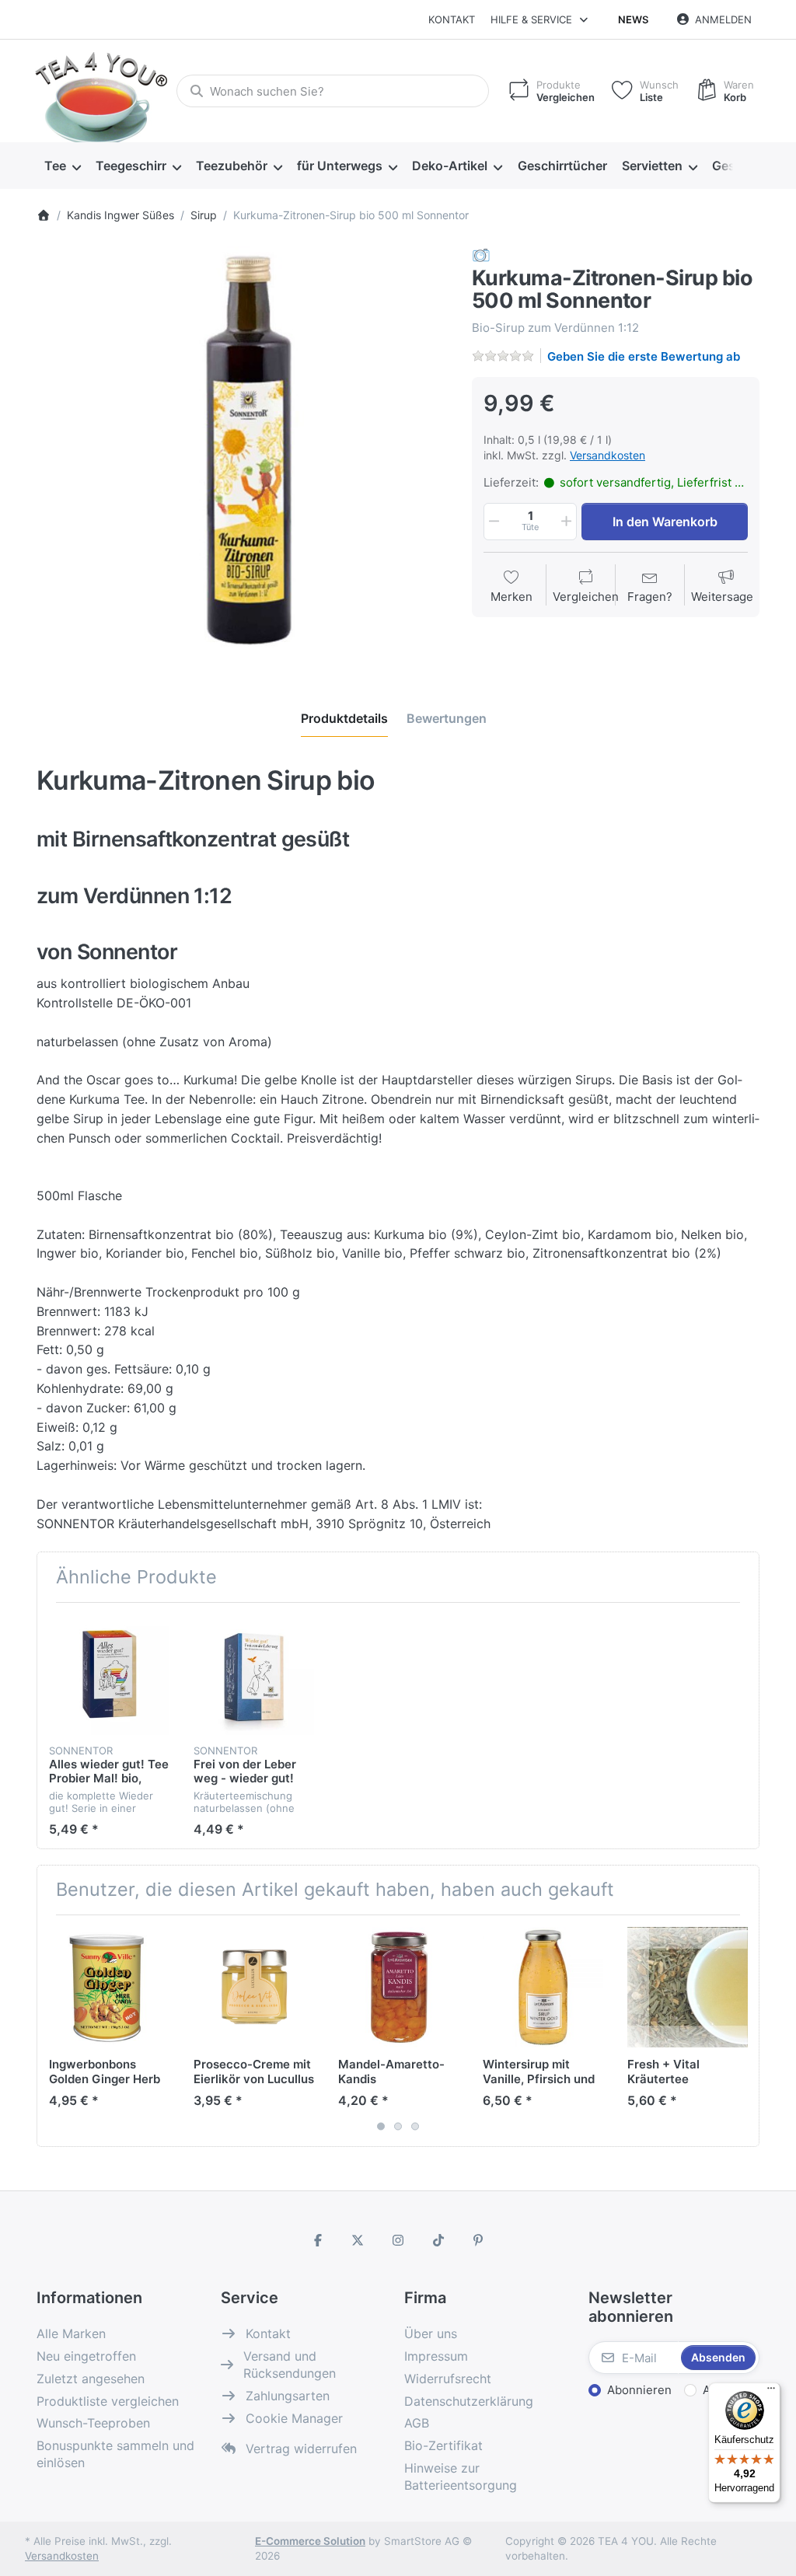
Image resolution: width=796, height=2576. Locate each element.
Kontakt (452, 19)
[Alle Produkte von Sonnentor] (481, 255)
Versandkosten (607, 455)
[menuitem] (62, 166)
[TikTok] (438, 2240)
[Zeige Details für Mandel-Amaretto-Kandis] (398, 1987)
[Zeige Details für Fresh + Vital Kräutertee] (688, 1987)
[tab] (344, 718)
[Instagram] (398, 2240)
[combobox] (333, 91)
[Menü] (771, 2392)
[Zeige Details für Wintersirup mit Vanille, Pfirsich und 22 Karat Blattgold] (543, 1987)
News (633, 19)
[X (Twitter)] (358, 2240)
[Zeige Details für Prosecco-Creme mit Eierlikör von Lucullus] (254, 1987)
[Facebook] (318, 2240)
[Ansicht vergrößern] (243, 452)
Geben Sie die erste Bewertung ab (644, 356)
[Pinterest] (478, 2240)
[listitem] (243, 452)
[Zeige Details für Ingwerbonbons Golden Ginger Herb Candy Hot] (109, 1987)
